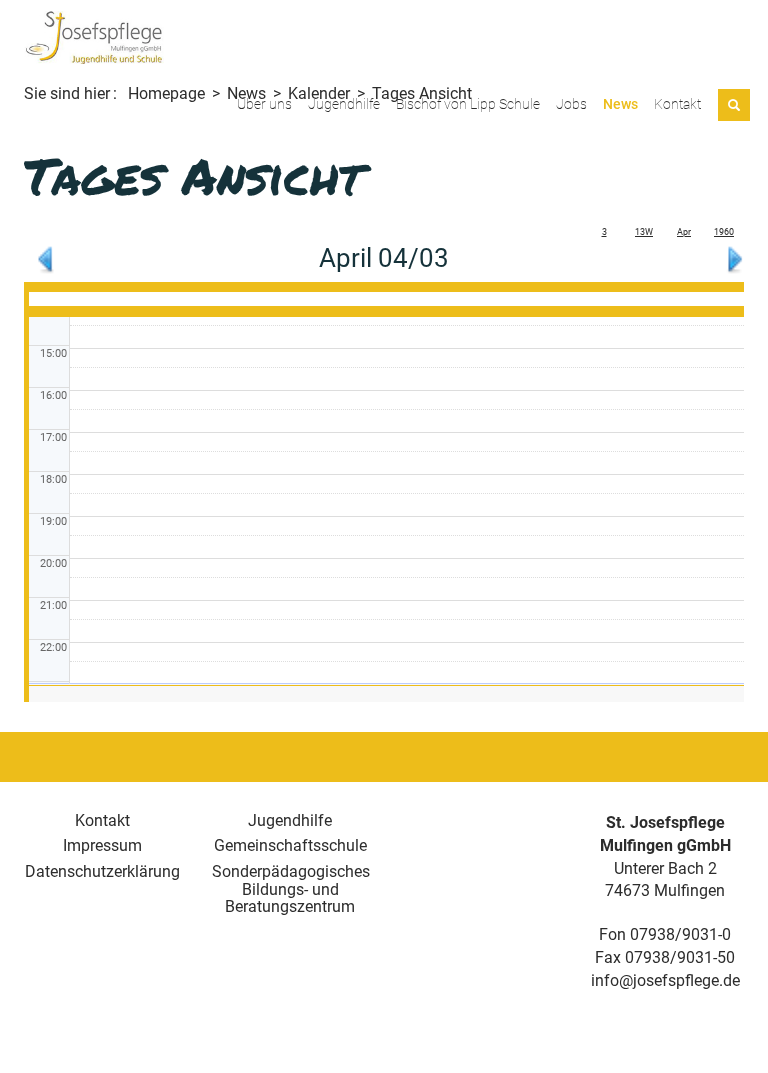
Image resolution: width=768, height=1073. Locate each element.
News (620, 104)
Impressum (102, 845)
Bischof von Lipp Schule (468, 104)
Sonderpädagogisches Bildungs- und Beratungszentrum (291, 889)
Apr (684, 232)
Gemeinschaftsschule (290, 845)
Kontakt (677, 104)
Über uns (264, 104)
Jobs (571, 104)
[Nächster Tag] (736, 257)
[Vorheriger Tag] (46, 257)
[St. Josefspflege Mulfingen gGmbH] (94, 37)
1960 (724, 232)
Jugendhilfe (344, 104)
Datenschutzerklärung (102, 871)
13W (644, 232)
